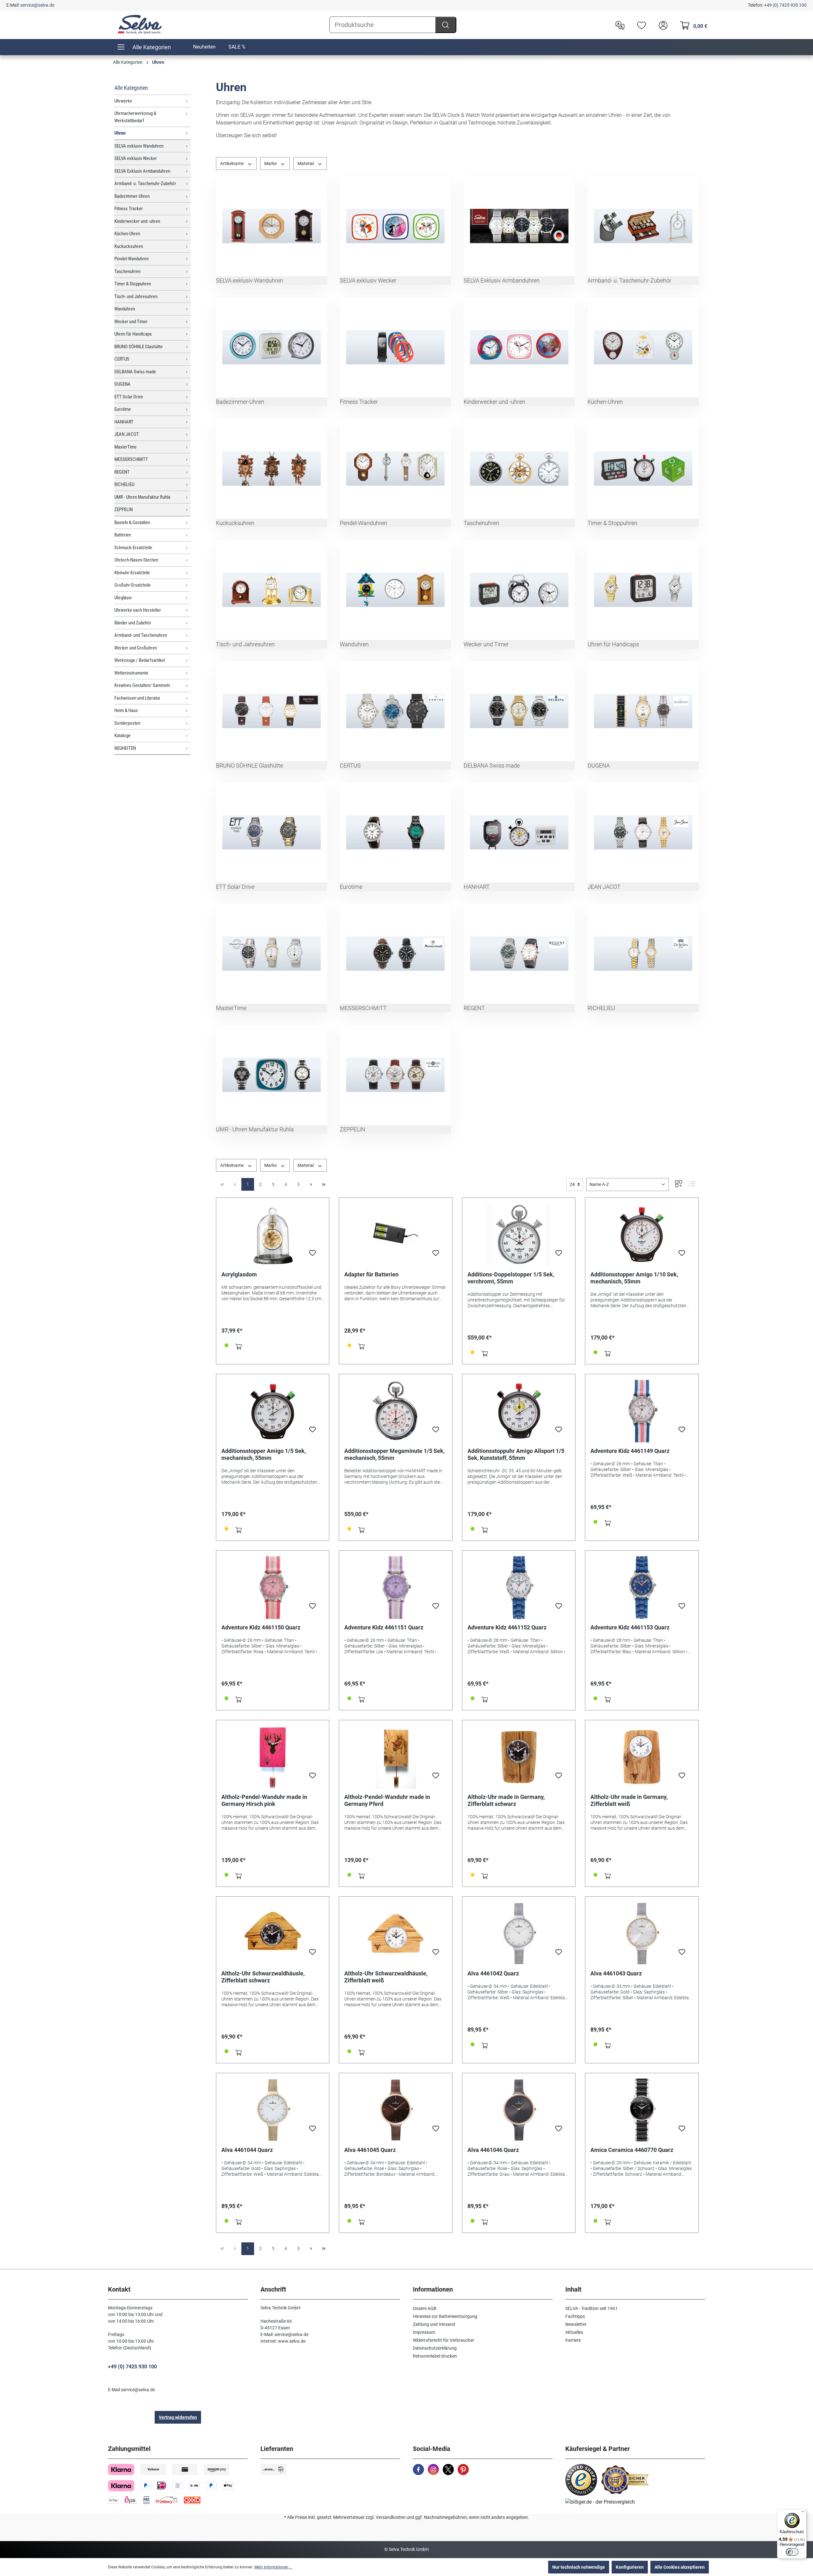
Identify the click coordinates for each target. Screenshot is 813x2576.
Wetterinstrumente (131, 673)
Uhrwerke (123, 101)
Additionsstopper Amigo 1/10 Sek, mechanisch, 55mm (634, 1278)
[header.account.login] (662, 25)
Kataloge (122, 736)
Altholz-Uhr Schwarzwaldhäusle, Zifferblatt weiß (386, 1977)
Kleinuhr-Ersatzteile (132, 573)
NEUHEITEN (125, 748)
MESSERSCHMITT (131, 459)
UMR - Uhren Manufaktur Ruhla (142, 497)
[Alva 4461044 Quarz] (273, 2110)
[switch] (792, 2552)
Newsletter (576, 2324)
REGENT (122, 472)
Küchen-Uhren (127, 234)
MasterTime (125, 447)
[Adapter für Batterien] (396, 1235)
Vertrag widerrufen (178, 2417)
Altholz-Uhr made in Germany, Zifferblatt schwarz (506, 1800)
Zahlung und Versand (434, 2324)
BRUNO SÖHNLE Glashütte (138, 347)
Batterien (123, 535)
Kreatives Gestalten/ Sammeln (142, 685)
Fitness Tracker (129, 209)
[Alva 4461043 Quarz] (642, 1934)
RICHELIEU (124, 484)
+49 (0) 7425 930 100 (785, 5)
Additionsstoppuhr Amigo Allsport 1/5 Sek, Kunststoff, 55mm (516, 1454)
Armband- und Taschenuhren (141, 635)
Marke (271, 163)
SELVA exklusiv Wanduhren (139, 146)
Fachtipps (575, 2316)
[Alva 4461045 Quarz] (396, 2110)
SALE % (237, 47)
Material (306, 163)
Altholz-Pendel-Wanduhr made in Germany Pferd (387, 1800)
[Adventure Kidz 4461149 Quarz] (642, 1411)
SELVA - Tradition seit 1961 (591, 2308)
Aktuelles (574, 2332)
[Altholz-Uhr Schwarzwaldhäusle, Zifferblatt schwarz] (273, 1934)
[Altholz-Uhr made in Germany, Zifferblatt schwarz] (519, 1757)
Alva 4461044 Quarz (247, 2150)
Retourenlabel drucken (435, 2356)
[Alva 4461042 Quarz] (519, 1934)
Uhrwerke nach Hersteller (138, 610)
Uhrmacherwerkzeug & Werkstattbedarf (135, 117)
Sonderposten (127, 723)
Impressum (424, 2332)
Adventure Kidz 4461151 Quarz (384, 1627)
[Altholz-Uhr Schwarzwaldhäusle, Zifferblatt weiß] (396, 1934)
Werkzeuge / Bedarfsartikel (140, 660)
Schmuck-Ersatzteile (133, 548)
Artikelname (232, 163)
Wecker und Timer (131, 322)
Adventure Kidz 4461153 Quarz (630, 1627)
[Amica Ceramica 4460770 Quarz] (642, 2110)
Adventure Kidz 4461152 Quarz (507, 1627)
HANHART (124, 422)
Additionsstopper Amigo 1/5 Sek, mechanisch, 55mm (264, 1454)
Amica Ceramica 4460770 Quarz (632, 2150)
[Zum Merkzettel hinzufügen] (312, 1255)
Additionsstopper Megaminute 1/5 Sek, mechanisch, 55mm (394, 1454)
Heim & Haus (126, 710)
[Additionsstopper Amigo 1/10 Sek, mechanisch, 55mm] (642, 1235)
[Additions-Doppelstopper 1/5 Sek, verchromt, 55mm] (519, 1235)
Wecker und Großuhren (136, 648)
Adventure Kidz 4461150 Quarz (261, 1627)
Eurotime (123, 409)
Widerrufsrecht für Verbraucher (443, 2340)
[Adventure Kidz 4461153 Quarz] (642, 1588)
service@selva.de (37, 5)
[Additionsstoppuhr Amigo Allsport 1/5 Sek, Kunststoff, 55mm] (519, 1411)
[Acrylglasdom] (273, 1235)
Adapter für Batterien (371, 1274)
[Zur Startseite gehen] (140, 24)
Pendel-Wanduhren (131, 259)
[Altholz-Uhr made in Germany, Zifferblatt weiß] (642, 1757)
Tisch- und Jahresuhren (136, 296)
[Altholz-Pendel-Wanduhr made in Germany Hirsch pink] (273, 1757)
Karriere (573, 2340)
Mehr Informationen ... (273, 2567)
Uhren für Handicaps (133, 334)
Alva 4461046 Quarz (493, 2150)
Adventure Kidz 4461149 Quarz (630, 1451)
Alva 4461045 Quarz (370, 2150)
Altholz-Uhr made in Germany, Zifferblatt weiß (629, 1800)
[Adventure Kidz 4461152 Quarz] (519, 1588)
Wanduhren (125, 309)
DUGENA (122, 384)
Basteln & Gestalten (132, 523)
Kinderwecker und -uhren (137, 221)
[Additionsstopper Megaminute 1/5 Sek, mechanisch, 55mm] (396, 1411)
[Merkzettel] (640, 25)
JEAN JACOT (127, 434)
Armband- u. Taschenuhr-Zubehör (145, 183)
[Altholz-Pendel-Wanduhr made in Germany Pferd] (396, 1757)
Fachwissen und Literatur (137, 698)
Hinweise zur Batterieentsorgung (445, 2316)
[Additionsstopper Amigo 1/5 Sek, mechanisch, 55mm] (273, 1411)
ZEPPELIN (124, 509)
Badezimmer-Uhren (132, 196)
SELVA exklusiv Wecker (136, 158)
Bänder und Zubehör (133, 623)
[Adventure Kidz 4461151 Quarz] (396, 1588)
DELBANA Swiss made (135, 372)
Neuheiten (204, 47)
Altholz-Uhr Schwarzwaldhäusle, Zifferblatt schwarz (263, 1977)
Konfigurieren (630, 2567)
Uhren (120, 133)
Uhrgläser (123, 598)
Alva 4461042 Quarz (493, 1973)
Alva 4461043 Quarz (616, 1973)
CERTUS (122, 359)
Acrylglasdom (239, 1274)
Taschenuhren (127, 271)
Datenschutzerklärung (435, 2348)
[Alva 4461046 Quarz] (519, 2110)
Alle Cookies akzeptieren (680, 2567)
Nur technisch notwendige (579, 2567)
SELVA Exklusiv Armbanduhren (142, 171)
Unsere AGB (425, 2308)
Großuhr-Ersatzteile (132, 585)
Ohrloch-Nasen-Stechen (136, 560)
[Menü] (803, 2513)
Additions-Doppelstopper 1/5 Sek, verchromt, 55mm (511, 1278)
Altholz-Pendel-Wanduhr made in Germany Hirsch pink (264, 1800)
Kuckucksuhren (129, 246)
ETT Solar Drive (129, 397)
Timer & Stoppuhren (133, 284)
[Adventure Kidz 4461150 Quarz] (273, 1588)
